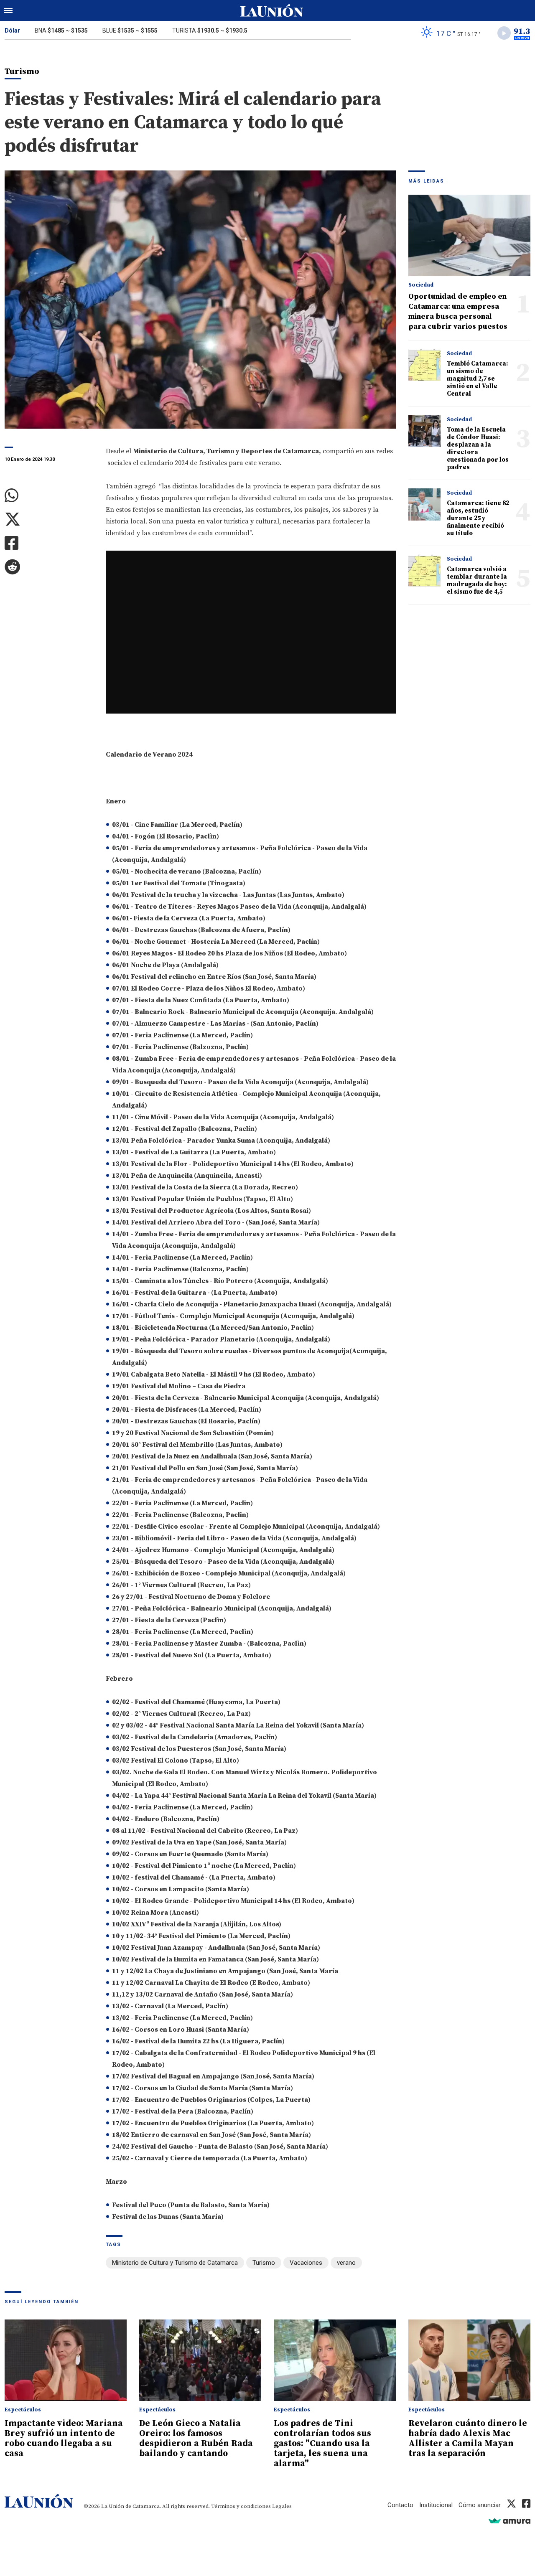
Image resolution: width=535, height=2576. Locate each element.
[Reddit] (49, 567)
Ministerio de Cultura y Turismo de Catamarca (175, 2263)
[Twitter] (49, 520)
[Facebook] (49, 543)
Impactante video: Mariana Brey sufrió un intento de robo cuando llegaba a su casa (64, 2439)
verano (346, 2263)
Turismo (264, 2263)
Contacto (400, 2505)
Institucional (436, 2505)
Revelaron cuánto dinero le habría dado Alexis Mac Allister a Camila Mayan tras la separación (468, 2439)
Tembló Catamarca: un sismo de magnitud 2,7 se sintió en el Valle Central (477, 379)
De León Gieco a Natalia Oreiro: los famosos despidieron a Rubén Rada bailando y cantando (196, 2439)
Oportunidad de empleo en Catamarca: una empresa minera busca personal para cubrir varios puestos (458, 311)
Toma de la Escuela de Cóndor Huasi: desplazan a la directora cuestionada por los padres (478, 448)
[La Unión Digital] (272, 10)
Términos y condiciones (241, 2506)
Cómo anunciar (480, 2505)
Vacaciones (306, 2263)
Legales (282, 2506)
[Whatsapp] (49, 496)
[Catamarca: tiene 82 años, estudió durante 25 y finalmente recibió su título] (424, 504)
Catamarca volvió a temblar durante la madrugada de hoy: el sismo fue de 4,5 (477, 580)
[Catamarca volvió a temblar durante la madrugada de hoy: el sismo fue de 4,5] (424, 570)
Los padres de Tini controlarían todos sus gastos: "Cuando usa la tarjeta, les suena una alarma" (322, 2444)
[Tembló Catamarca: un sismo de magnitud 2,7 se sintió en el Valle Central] (424, 365)
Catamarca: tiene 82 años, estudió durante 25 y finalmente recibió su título (478, 518)
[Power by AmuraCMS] (510, 2521)
